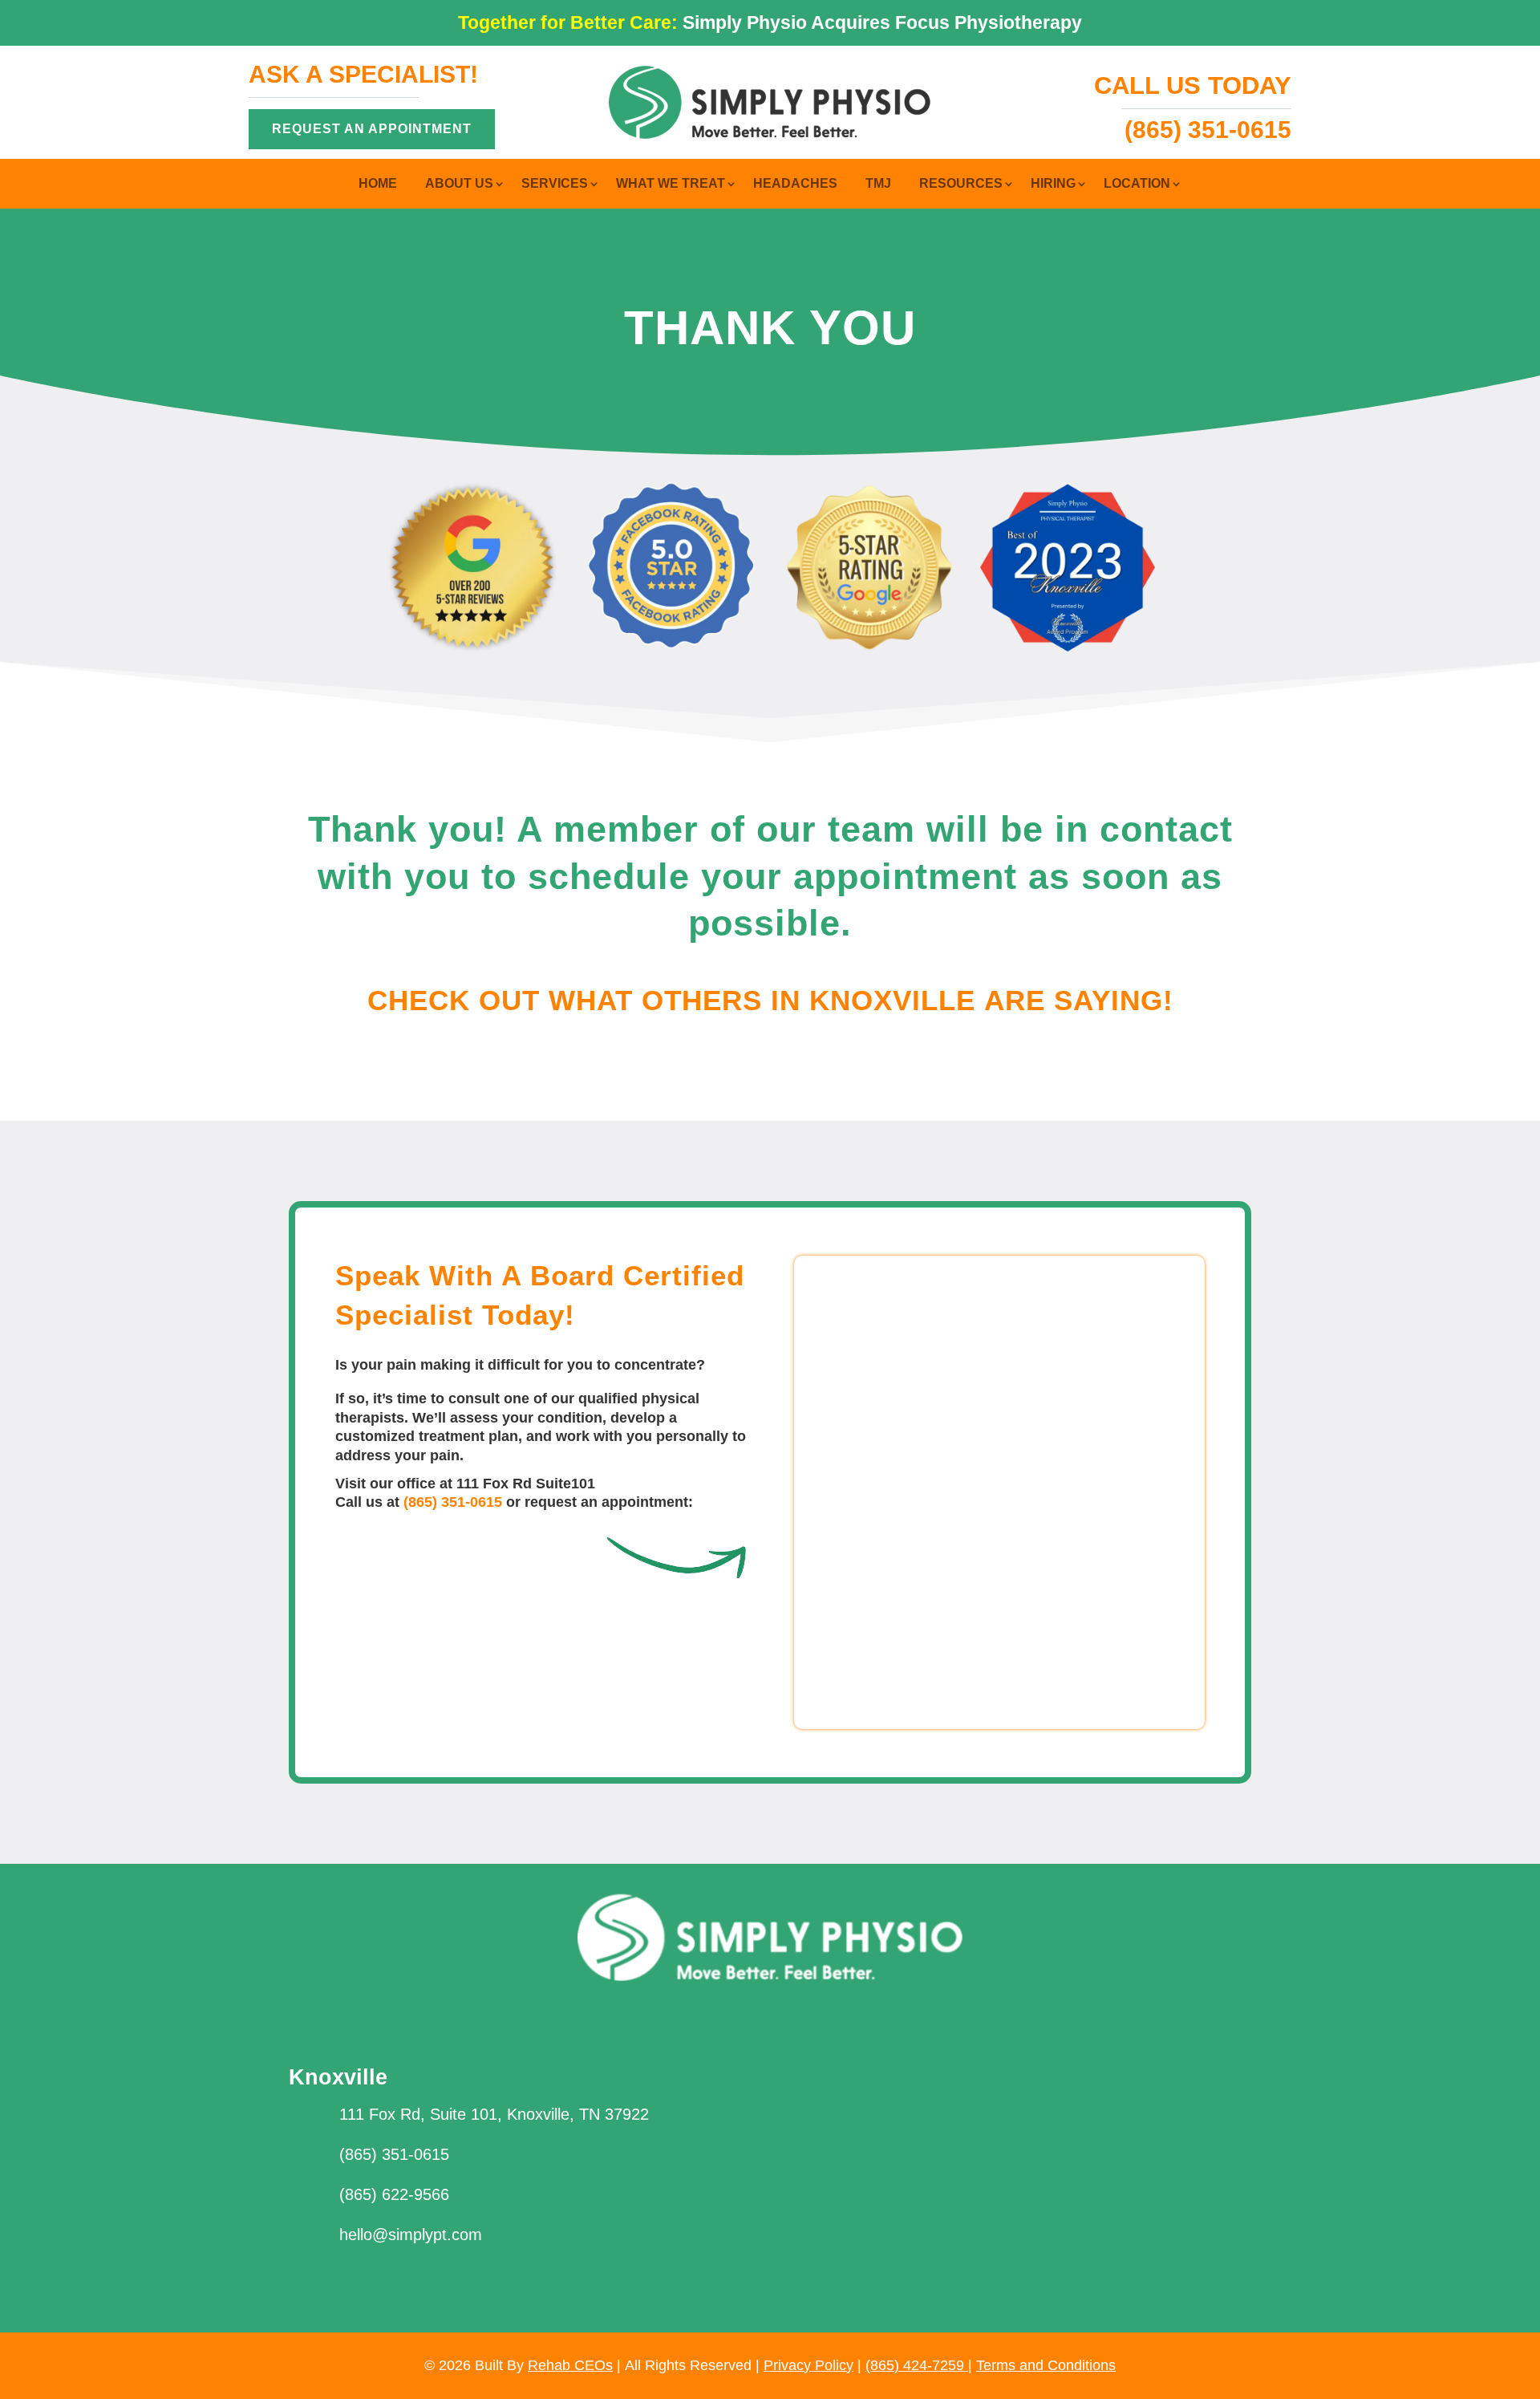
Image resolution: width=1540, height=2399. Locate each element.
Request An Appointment (372, 129)
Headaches (795, 184)
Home (378, 184)
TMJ (878, 184)
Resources (961, 184)
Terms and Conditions (1046, 2365)
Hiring (1053, 184)
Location (1137, 184)
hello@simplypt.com (411, 2235)
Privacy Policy (808, 2365)
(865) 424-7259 (917, 2365)
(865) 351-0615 (453, 1502)
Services (555, 184)
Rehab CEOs (570, 2365)
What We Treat (671, 184)
